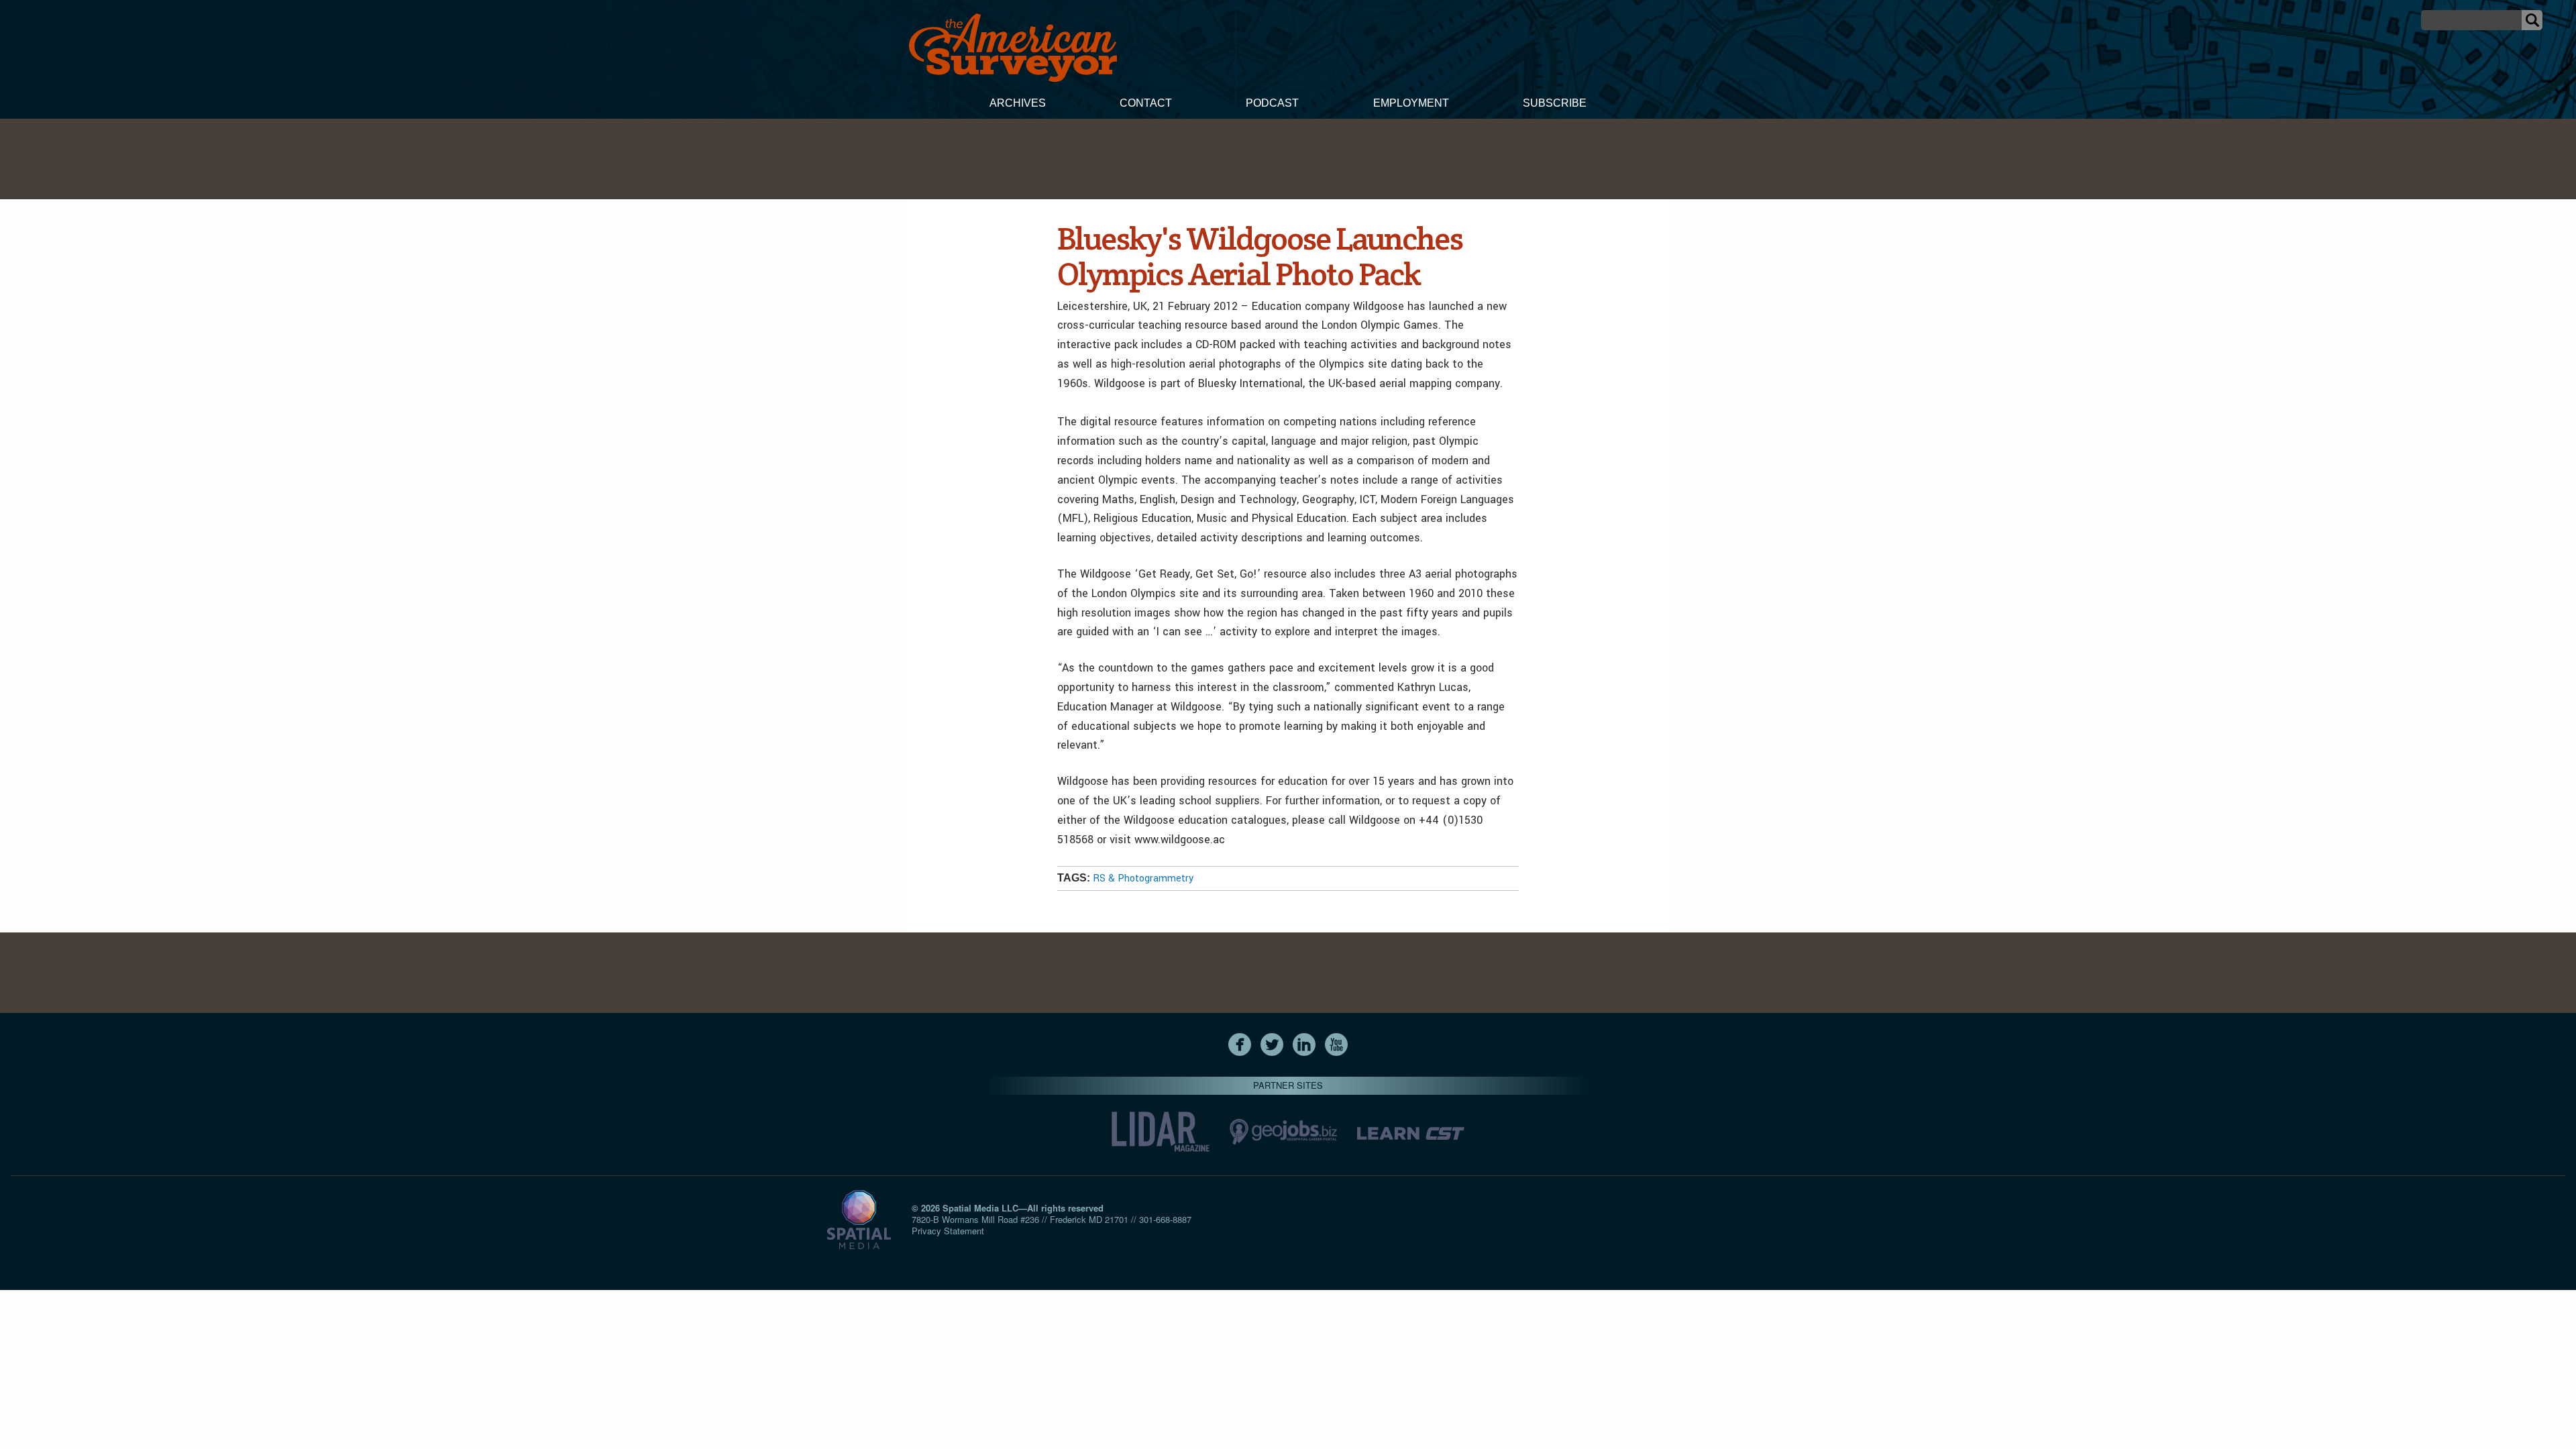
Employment (1411, 103)
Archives (1018, 103)
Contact (1146, 103)
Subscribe (1555, 103)
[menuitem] (1018, 105)
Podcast (1272, 103)
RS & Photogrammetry (1143, 878)
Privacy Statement (948, 1231)
